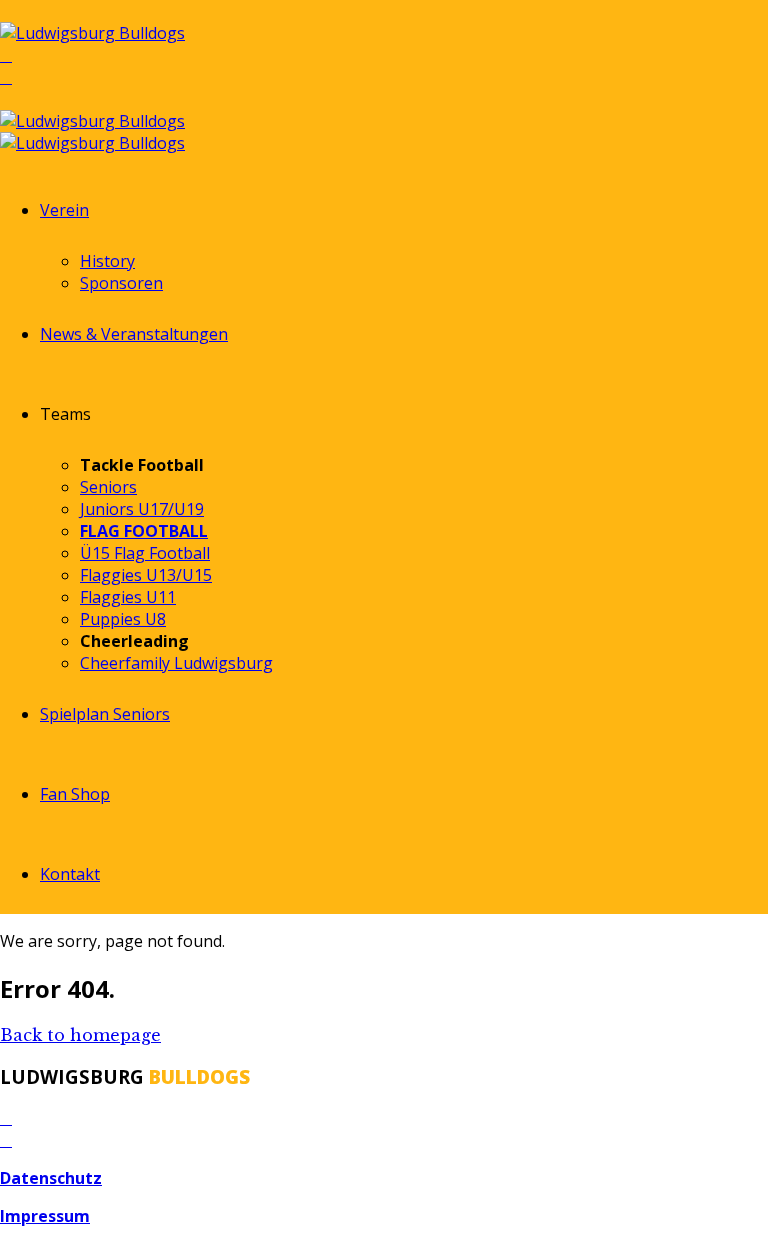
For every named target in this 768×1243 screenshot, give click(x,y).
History (107, 261)
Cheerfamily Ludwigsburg (176, 663)
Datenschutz (51, 1178)
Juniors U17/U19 (142, 509)
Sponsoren (121, 283)
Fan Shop (75, 794)
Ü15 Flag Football (145, 553)
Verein (64, 210)
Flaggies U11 (128, 597)
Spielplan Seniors (105, 714)
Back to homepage (80, 1035)
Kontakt (70, 874)
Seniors (108, 487)
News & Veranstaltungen (134, 334)
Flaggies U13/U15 (146, 575)
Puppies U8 (123, 619)
